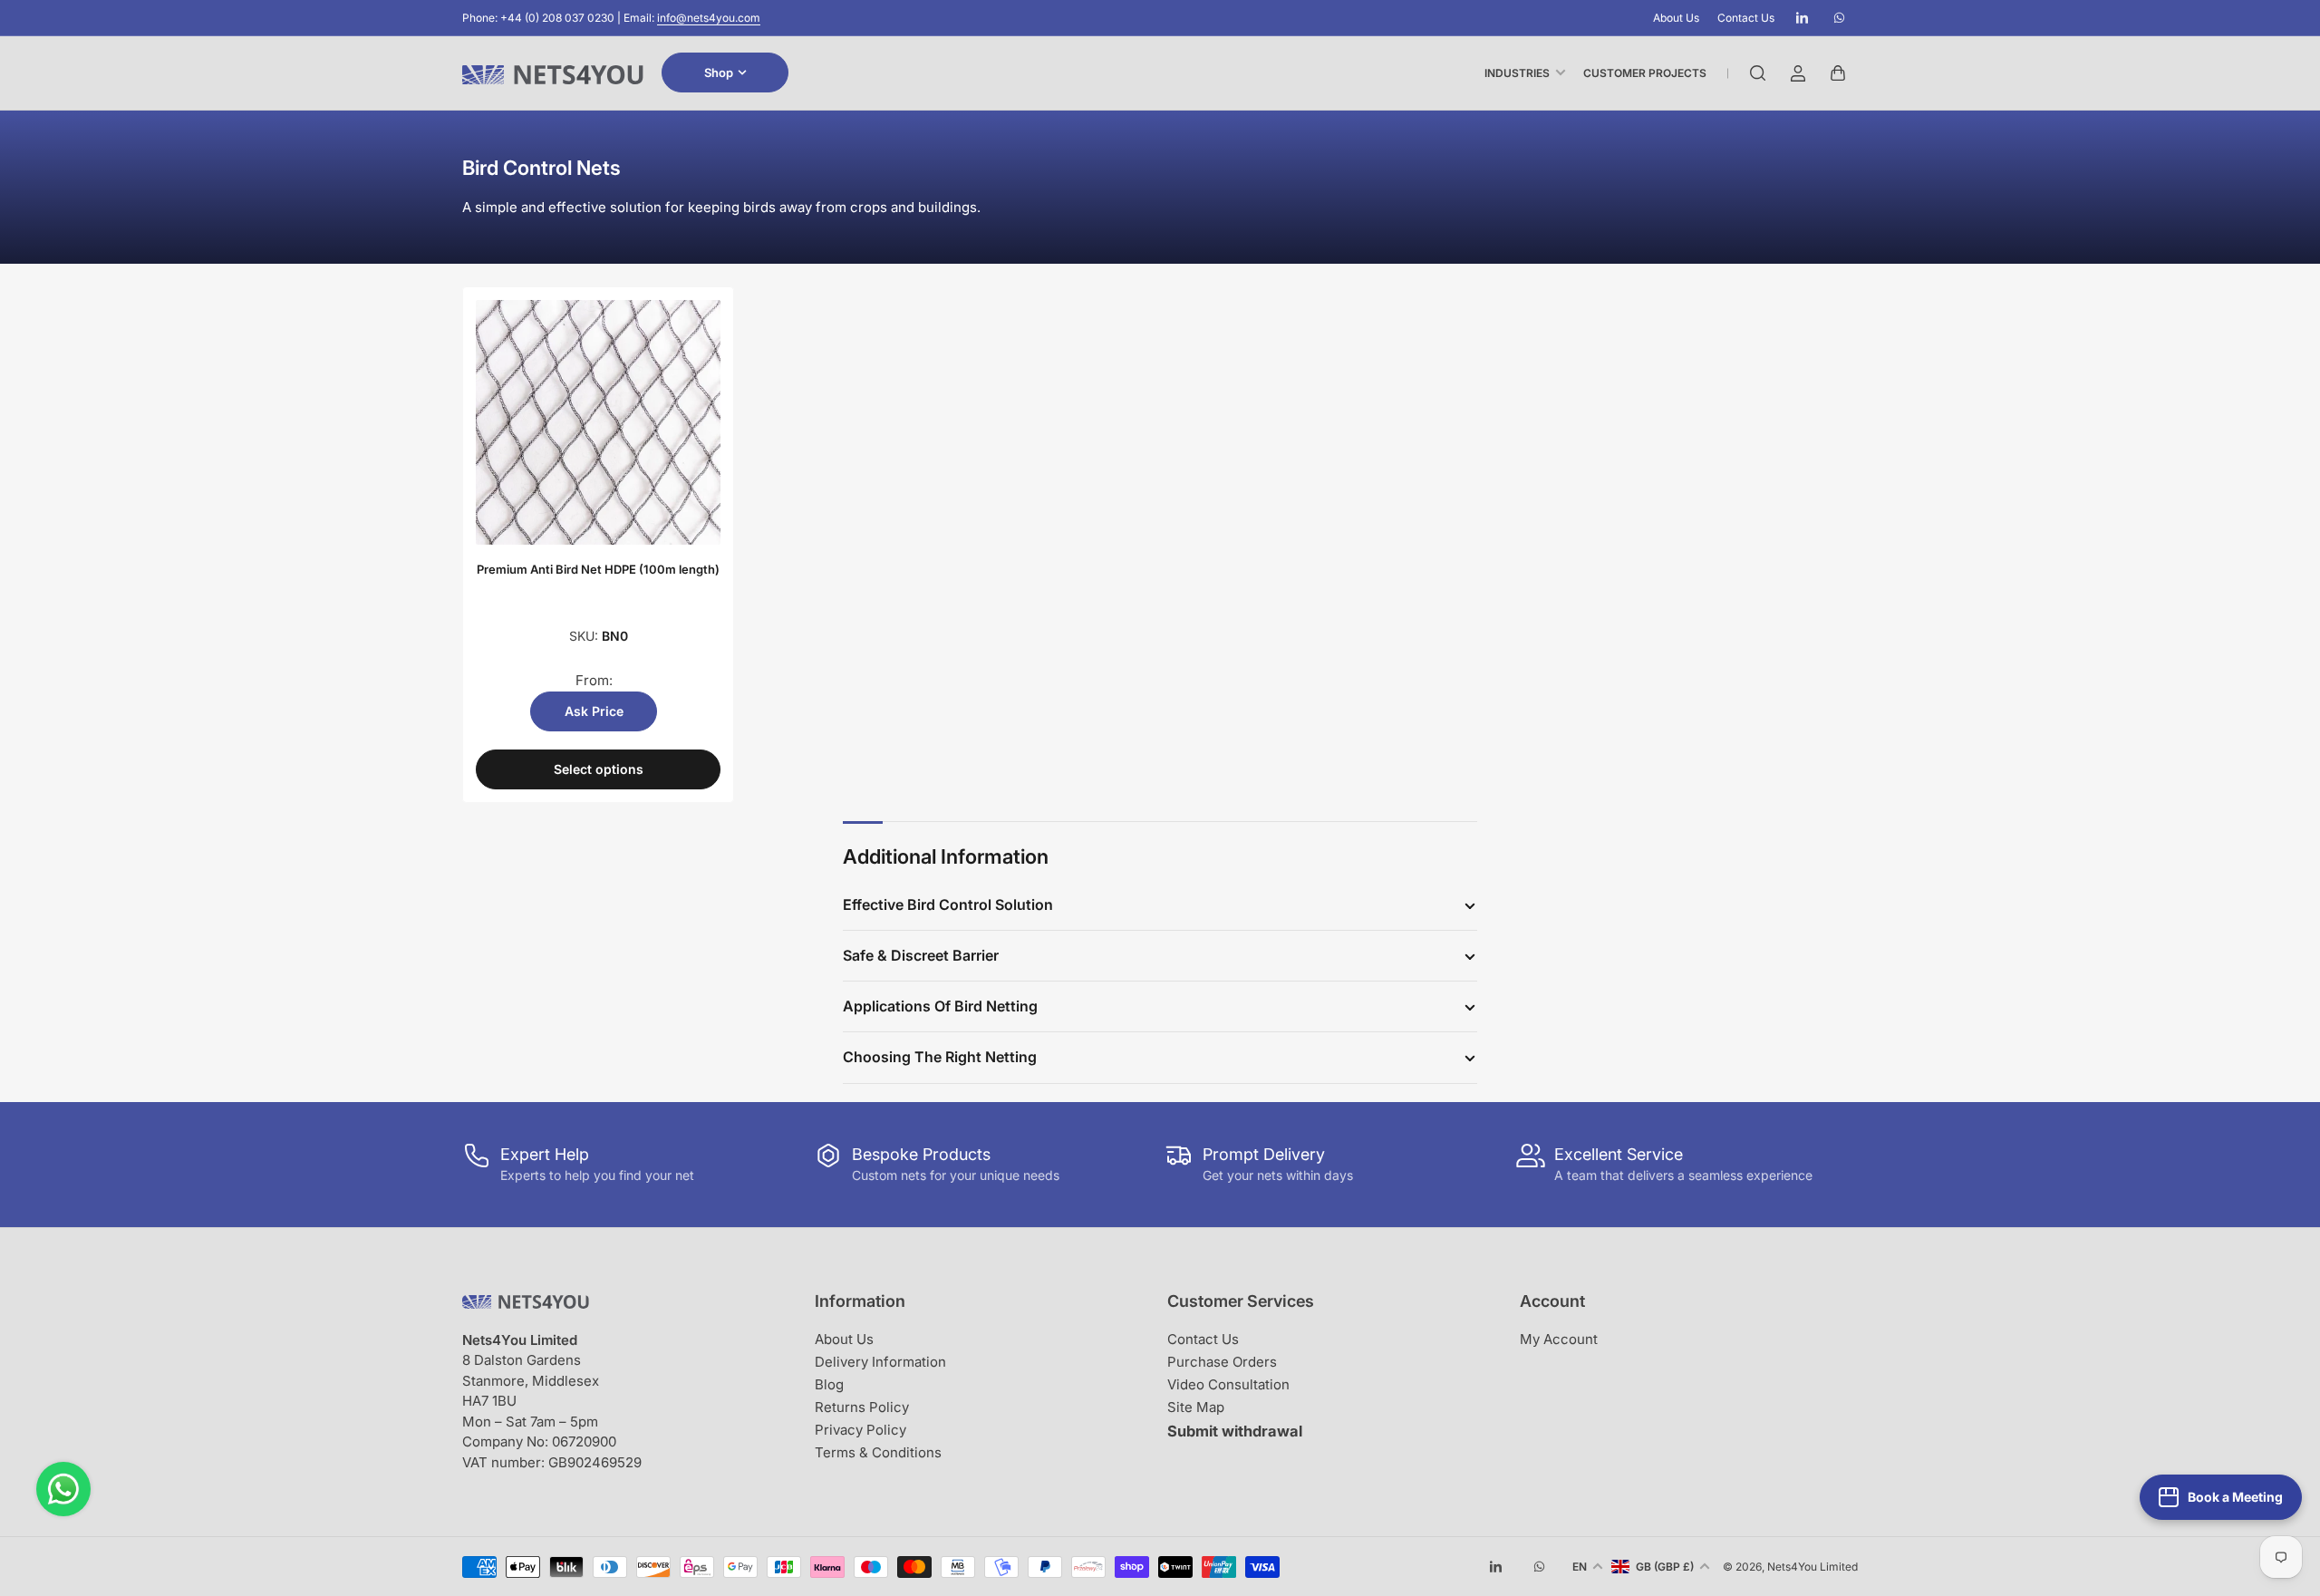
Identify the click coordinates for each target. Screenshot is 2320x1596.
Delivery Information (880, 1362)
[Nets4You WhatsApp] (63, 1489)
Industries (1517, 73)
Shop (719, 73)
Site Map (1196, 1407)
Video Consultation (1228, 1384)
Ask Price (594, 711)
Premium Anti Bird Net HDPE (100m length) (598, 569)
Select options (599, 769)
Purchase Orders (1222, 1362)
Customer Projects (1645, 73)
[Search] (1758, 73)
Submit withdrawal (1235, 1431)
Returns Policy (862, 1407)
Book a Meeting (2235, 1497)
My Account (1559, 1339)
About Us (1676, 18)
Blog (829, 1384)
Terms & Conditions (878, 1452)
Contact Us (1746, 18)
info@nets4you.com (709, 18)
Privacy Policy (860, 1430)
